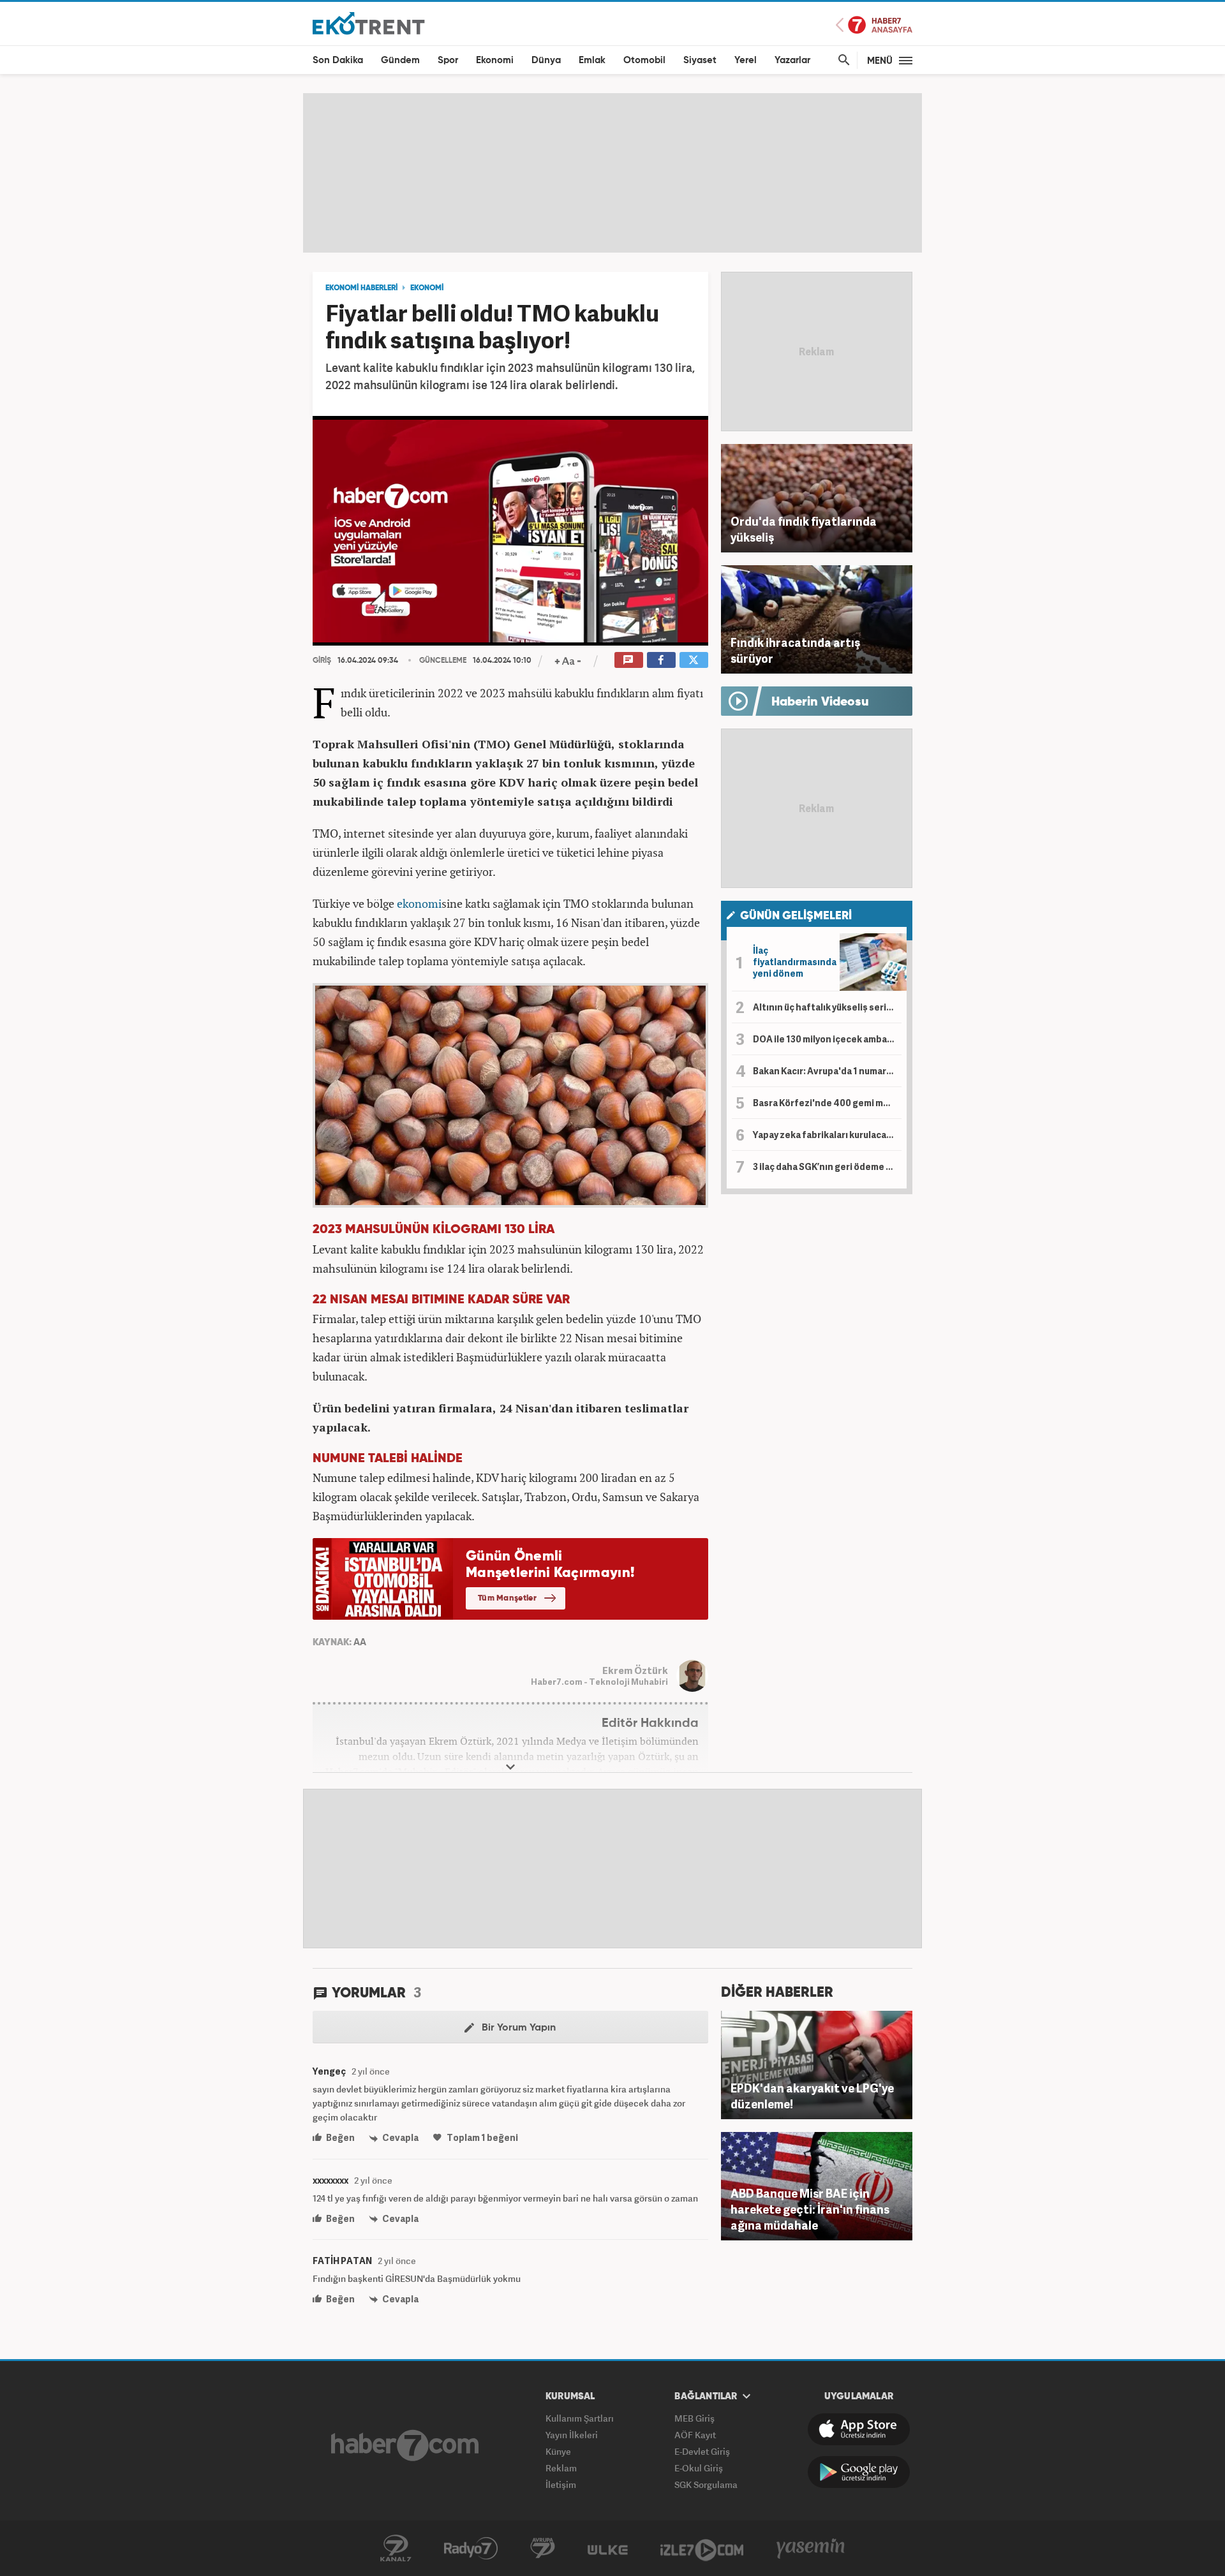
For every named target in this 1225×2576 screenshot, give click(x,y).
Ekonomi (495, 60)
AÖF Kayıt (695, 2435)
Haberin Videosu (820, 702)
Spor (448, 60)
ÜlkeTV (608, 2549)
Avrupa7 (543, 2549)
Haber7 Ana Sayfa (874, 25)
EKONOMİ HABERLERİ (361, 288)
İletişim (561, 2484)
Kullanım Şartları (580, 2418)
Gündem (400, 60)
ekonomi (419, 903)
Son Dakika (338, 60)
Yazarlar (792, 60)
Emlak (592, 60)
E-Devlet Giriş (702, 2451)
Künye (558, 2451)
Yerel (746, 60)
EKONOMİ (427, 288)
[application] (510, 531)
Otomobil (644, 60)
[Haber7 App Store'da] (859, 2429)
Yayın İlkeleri (572, 2435)
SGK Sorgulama (706, 2484)
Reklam (561, 2468)
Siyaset (700, 60)
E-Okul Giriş (699, 2468)
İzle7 (702, 2549)
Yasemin (811, 2549)
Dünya (546, 60)
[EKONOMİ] (369, 23)
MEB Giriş (694, 2418)
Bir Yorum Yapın (517, 2028)
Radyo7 (471, 2549)
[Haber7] (405, 2445)
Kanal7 (396, 2549)
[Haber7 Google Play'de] (859, 2472)
